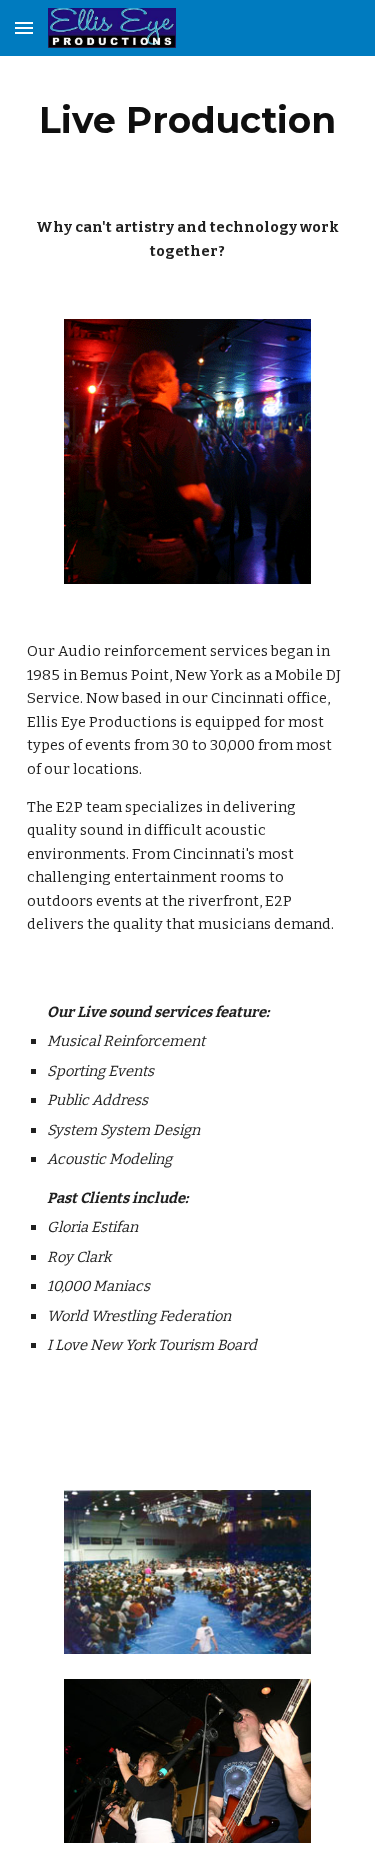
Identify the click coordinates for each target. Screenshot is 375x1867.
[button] (24, 27)
